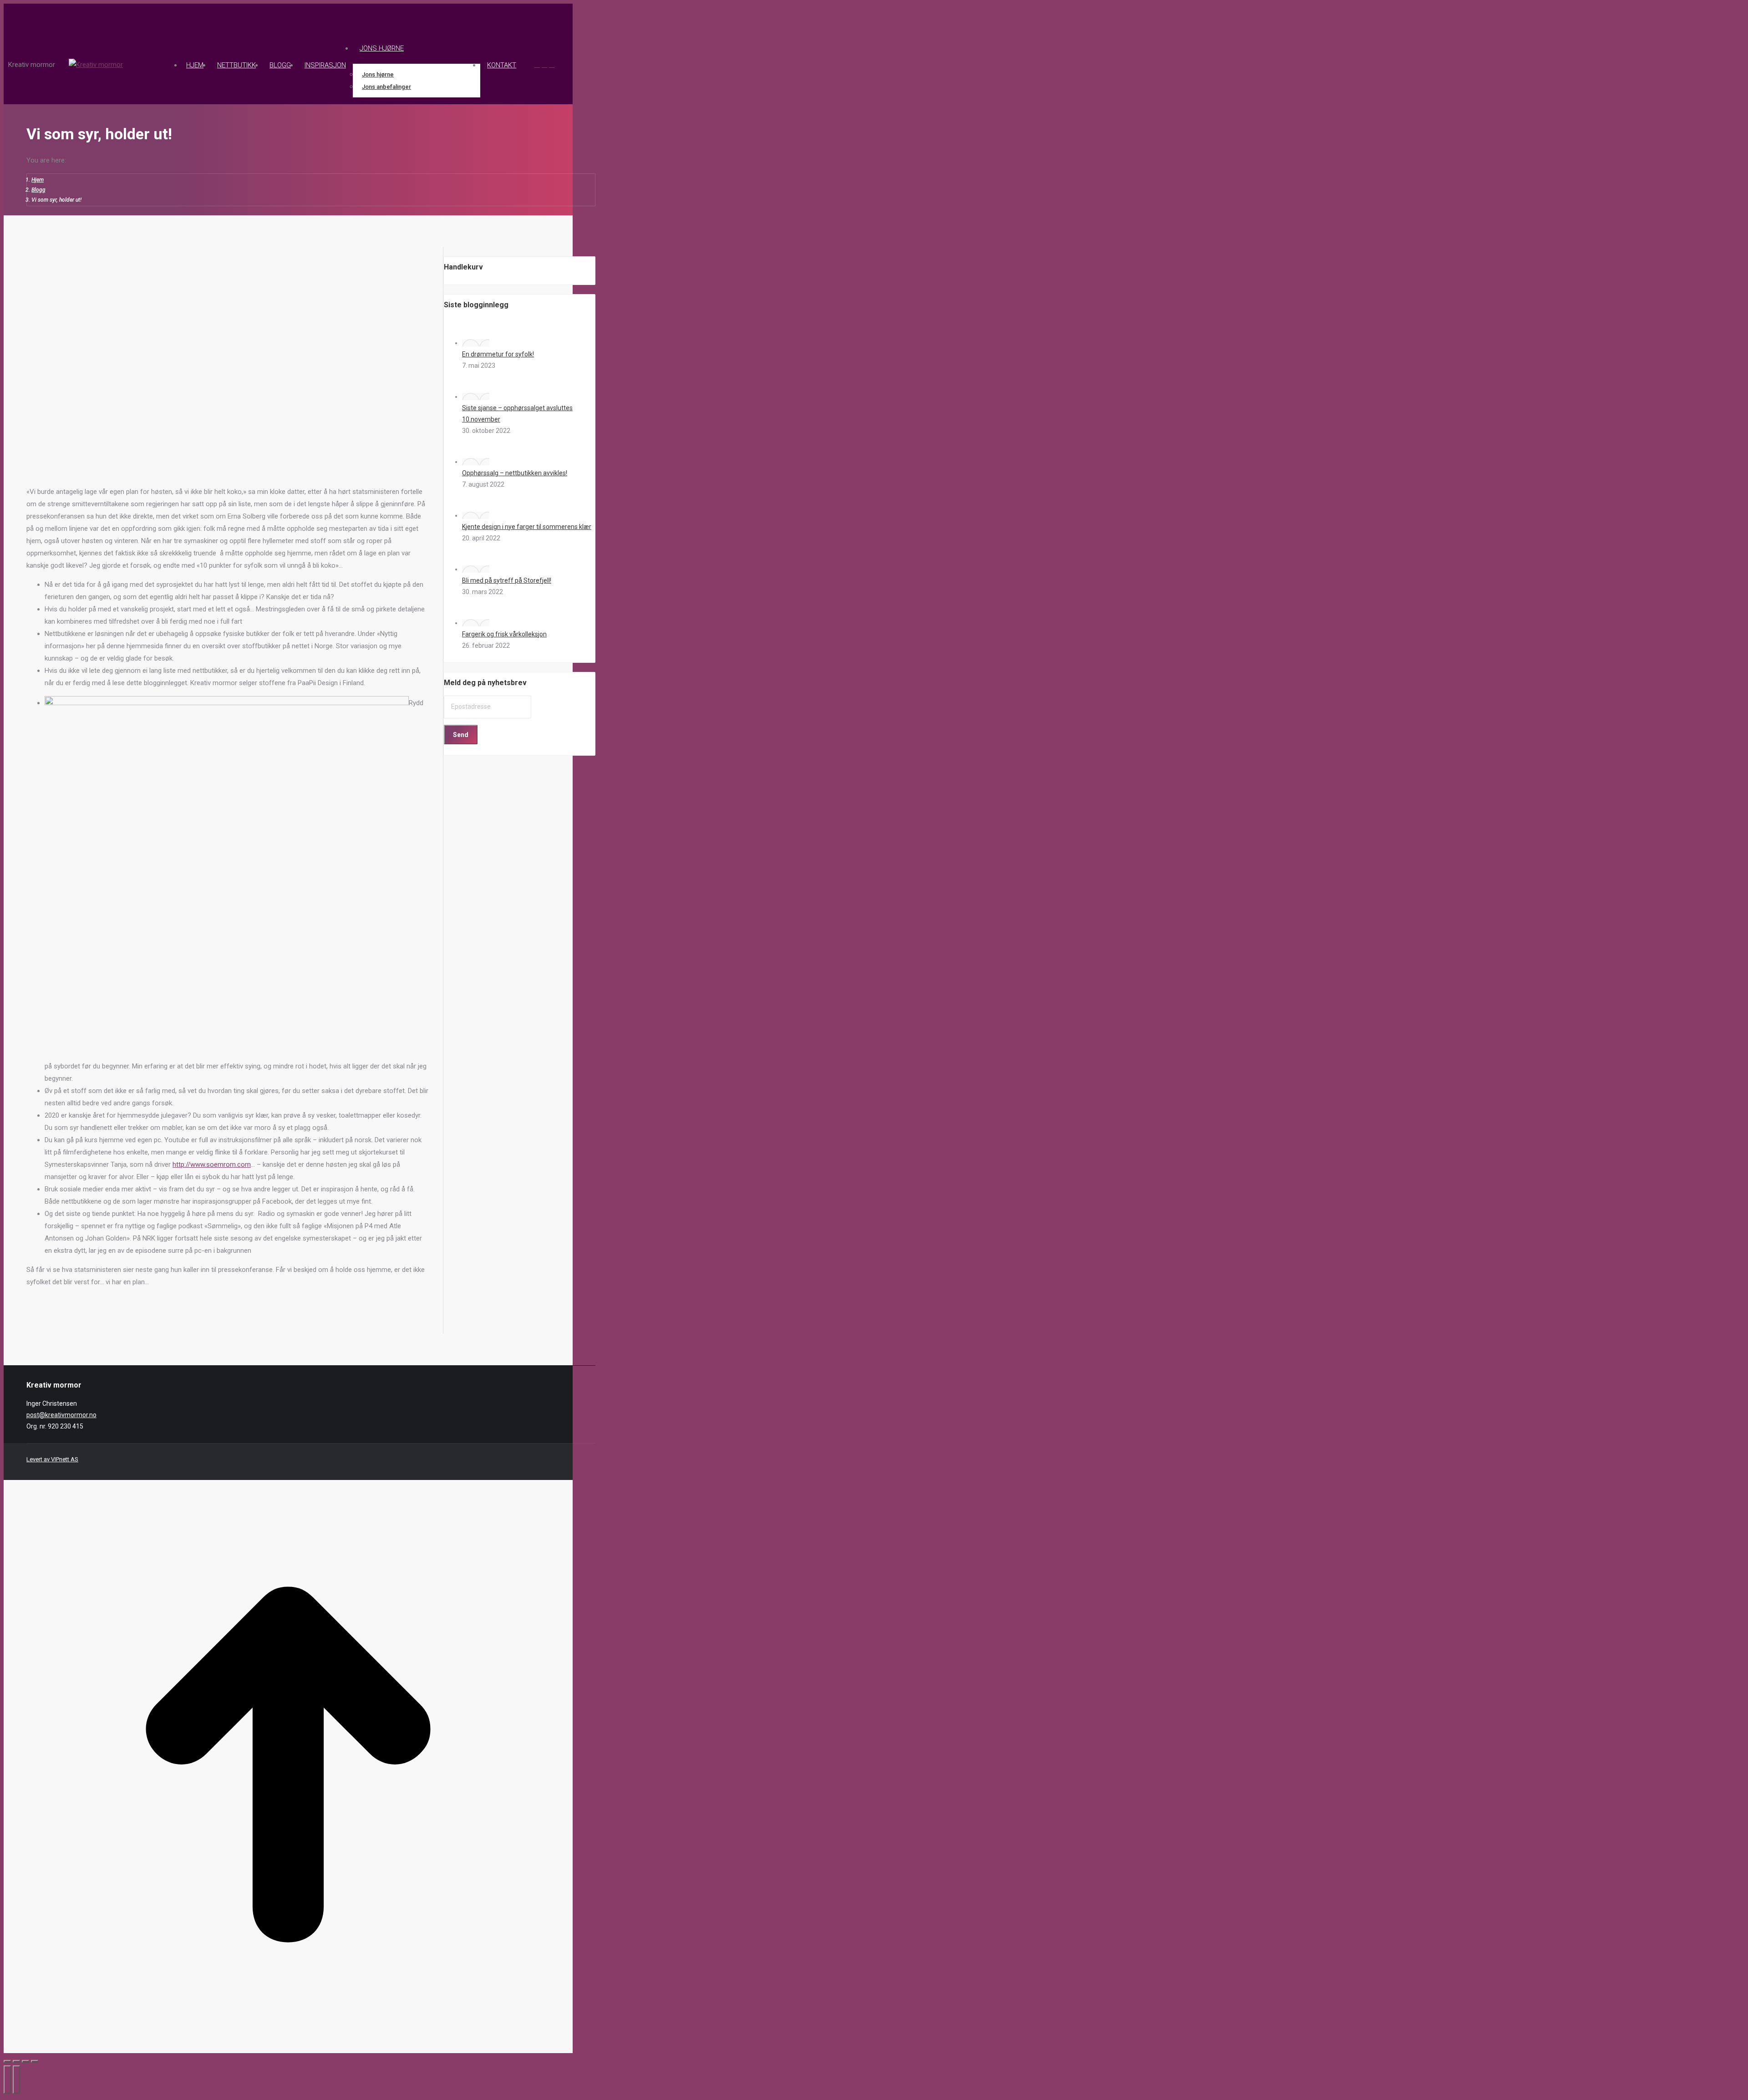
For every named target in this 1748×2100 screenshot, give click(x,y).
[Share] (16, 2061)
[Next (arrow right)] (16, 2080)
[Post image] (476, 343)
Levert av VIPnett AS (52, 1459)
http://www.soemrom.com (212, 1164)
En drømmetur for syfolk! (498, 354)
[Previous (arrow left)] (7, 2080)
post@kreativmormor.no (61, 1415)
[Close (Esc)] (7, 2061)
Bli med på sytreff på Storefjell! (507, 580)
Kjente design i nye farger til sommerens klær (527, 527)
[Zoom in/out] (35, 2061)
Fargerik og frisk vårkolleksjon (504, 634)
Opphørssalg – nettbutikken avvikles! (515, 473)
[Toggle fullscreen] (25, 2061)
